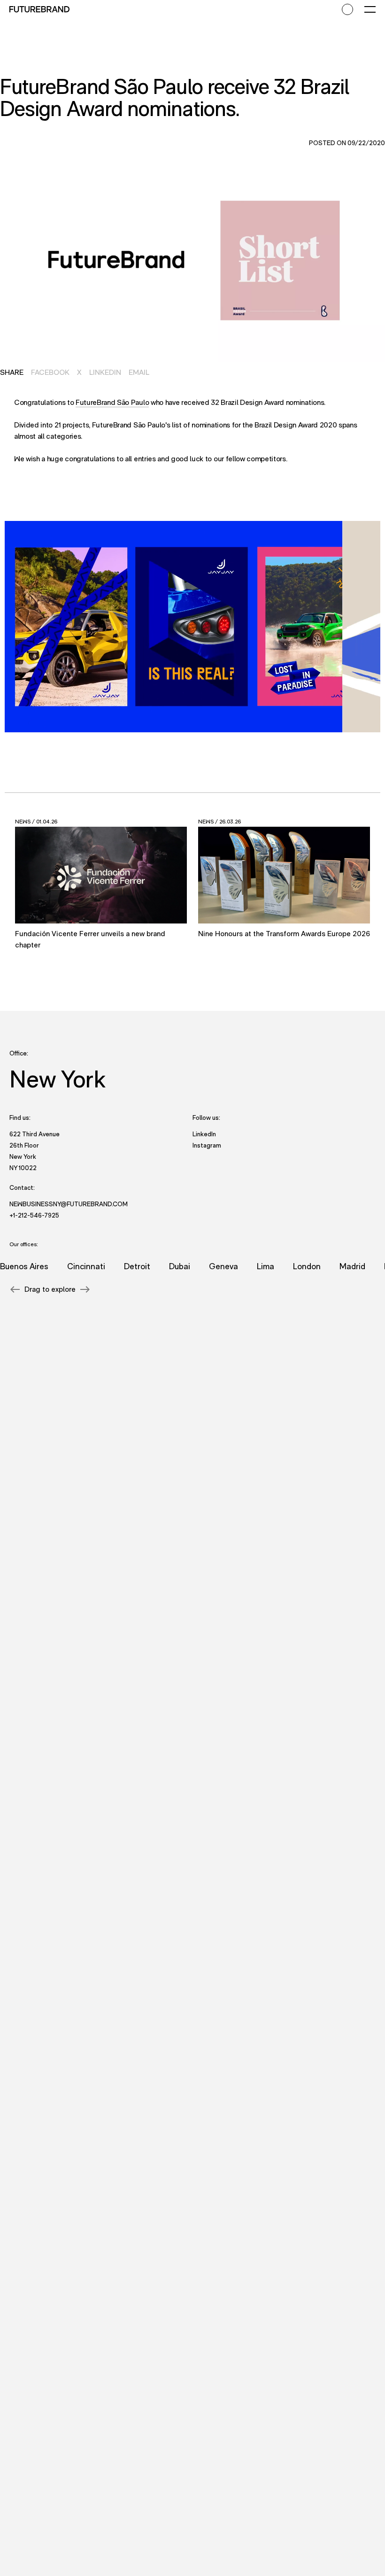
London (290, 1266)
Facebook (50, 372)
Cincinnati (69, 1266)
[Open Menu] (370, 9)
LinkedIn (105, 372)
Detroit (120, 1266)
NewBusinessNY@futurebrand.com (69, 1204)
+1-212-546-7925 (34, 1215)
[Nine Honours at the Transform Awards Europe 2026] (284, 875)
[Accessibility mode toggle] (347, 9)
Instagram (207, 1145)
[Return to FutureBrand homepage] (39, 9)
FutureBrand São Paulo (112, 402)
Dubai (163, 1266)
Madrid (335, 1266)
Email (139, 372)
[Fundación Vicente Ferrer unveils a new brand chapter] (101, 875)
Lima (249, 1266)
